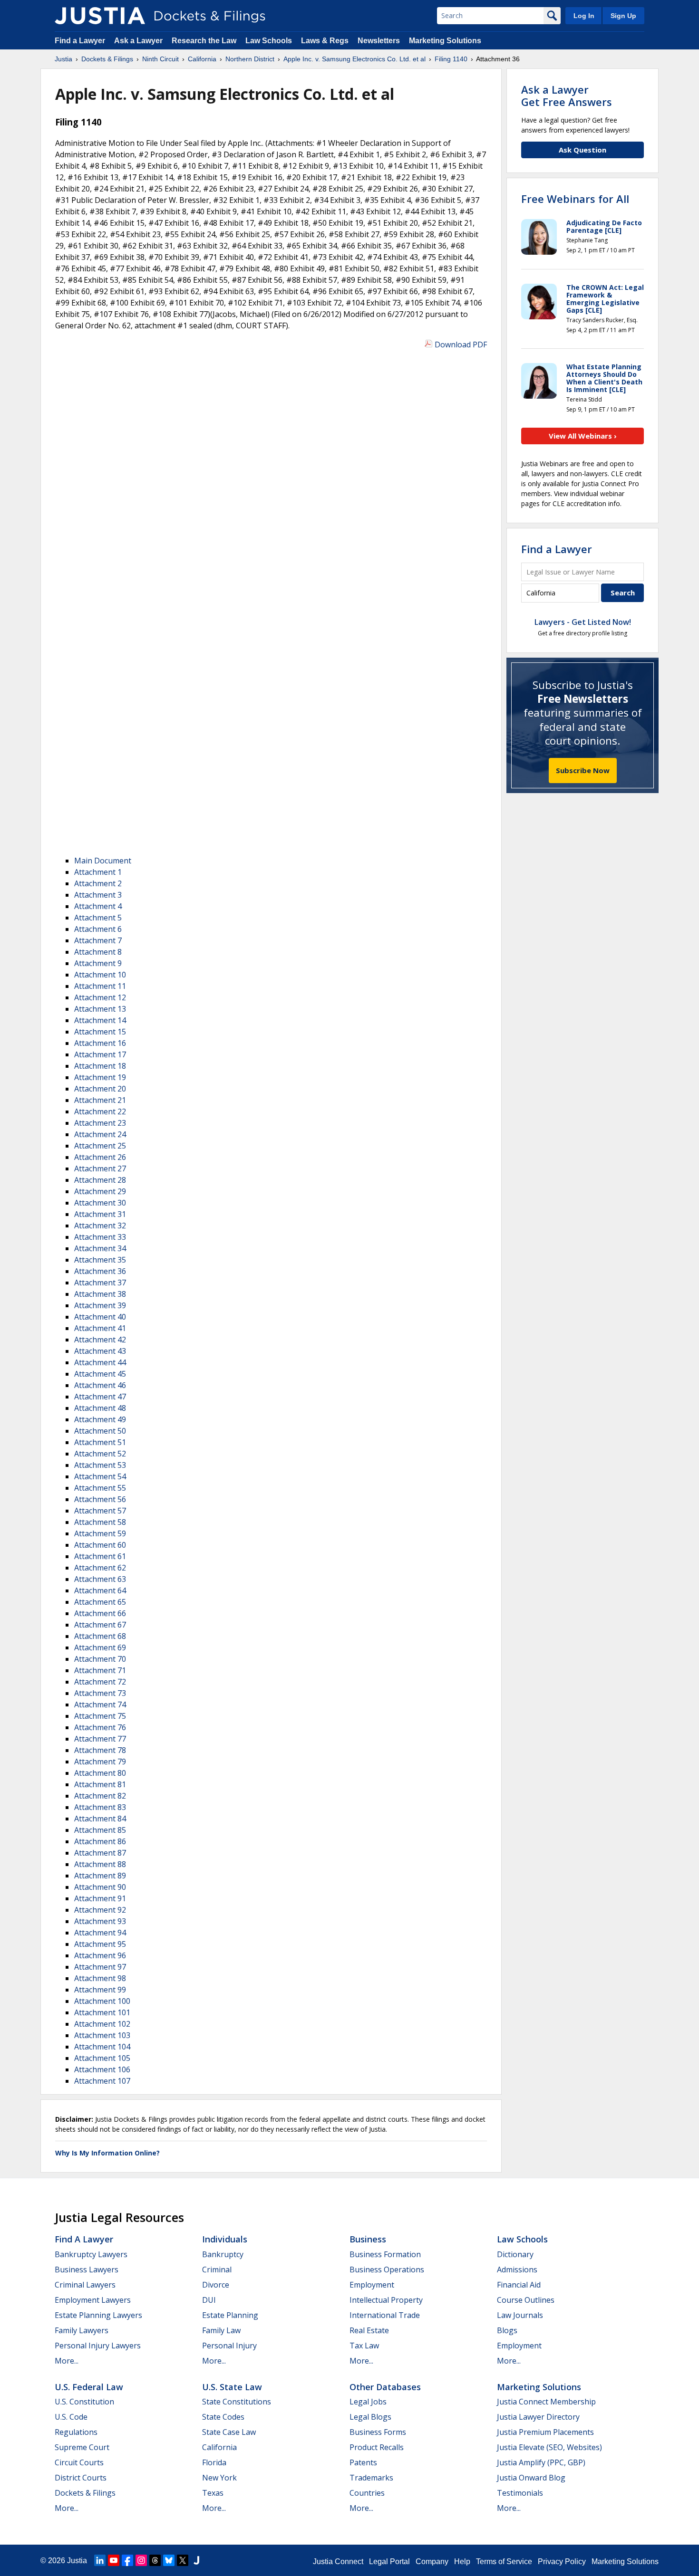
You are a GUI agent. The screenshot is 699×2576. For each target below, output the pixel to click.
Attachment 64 (100, 1590)
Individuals (225, 2239)
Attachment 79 (100, 1762)
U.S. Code (71, 2417)
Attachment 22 (100, 1111)
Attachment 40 (100, 1317)
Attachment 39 (100, 1305)
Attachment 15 (100, 1032)
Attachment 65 (100, 1602)
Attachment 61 (100, 1556)
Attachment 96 (100, 1955)
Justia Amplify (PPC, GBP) (541, 2462)
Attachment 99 (100, 1990)
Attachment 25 (100, 1146)
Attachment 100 (102, 2001)
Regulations (76, 2432)
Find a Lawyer (80, 41)
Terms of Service (504, 2562)
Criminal (217, 2270)
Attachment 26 (100, 1157)
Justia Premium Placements (545, 2432)
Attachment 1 (98, 872)
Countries (367, 2493)
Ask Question (582, 150)
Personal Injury (229, 2346)
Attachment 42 (100, 1340)
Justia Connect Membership (546, 2402)
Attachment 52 (100, 1454)
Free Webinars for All (575, 199)
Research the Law (204, 41)
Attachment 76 (100, 1727)
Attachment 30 (100, 1203)
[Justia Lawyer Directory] (196, 2560)
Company (432, 2562)
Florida (214, 2462)
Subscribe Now (583, 770)
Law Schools (269, 41)
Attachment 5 (98, 918)
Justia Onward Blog (531, 2478)
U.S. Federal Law (89, 2387)
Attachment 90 (100, 1887)
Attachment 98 (100, 1978)
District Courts (81, 2478)
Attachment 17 (100, 1054)
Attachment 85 (100, 1830)
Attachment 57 (100, 1511)
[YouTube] (114, 2560)
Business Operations (387, 2270)
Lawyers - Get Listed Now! (583, 622)
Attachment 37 (100, 1283)
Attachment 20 (100, 1089)
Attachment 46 (100, 1385)
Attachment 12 (100, 997)
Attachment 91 (100, 1898)
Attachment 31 (100, 1214)
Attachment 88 (100, 1864)
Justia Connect (338, 2562)
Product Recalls (377, 2447)
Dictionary (515, 2254)
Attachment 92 (100, 1910)
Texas (213, 2493)
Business (368, 2239)
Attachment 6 (98, 929)
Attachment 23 (100, 1123)
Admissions (517, 2270)
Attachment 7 (98, 940)
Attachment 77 (100, 1739)
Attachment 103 (102, 2035)
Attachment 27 (100, 1168)
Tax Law (364, 2346)
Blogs (507, 2330)
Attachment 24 (100, 1134)
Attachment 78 (100, 1750)
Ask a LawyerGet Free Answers (567, 96)
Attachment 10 (100, 975)
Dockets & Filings (85, 2493)
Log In (584, 16)
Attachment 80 (100, 1773)
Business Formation (385, 2254)
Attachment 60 (100, 1545)
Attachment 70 (100, 1659)
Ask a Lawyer (139, 41)
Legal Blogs (370, 2417)
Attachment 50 (100, 1431)
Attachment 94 (100, 1933)
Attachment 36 (100, 1271)
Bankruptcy (223, 2254)
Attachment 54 (100, 1476)
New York (219, 2478)
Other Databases (385, 2387)
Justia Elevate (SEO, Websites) (549, 2447)
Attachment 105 (102, 2058)
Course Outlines (526, 2300)
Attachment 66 (100, 1613)
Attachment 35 (100, 1260)
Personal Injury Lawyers (98, 2346)
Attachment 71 (100, 1670)
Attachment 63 (100, 1579)
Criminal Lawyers (85, 2285)
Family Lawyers (82, 2330)
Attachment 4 (98, 906)
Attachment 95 (100, 1944)
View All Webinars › (583, 436)
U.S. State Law (232, 2387)
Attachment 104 (102, 2047)
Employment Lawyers (93, 2300)
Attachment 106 (102, 2069)
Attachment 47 (100, 1397)
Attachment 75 (100, 1716)
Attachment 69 (100, 1647)
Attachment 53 (100, 1465)
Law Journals (520, 2315)
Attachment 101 (102, 2012)
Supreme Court (82, 2447)
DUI (209, 2300)
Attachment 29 (100, 1191)
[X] (183, 2560)
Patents (363, 2462)
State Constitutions (237, 2402)
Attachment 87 (100, 1853)
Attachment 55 (100, 1488)
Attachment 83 (100, 1807)
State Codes (223, 2417)
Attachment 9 (98, 963)
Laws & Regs (325, 41)
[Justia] (100, 16)
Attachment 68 (100, 1636)
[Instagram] (141, 2560)
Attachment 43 (100, 1351)
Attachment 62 (100, 1568)
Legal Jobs (368, 2402)
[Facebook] (127, 2560)
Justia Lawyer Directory (538, 2417)
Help (462, 2562)
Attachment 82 (100, 1796)
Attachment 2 (98, 883)
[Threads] (155, 2560)
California (219, 2447)
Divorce (216, 2285)
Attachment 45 (100, 1374)
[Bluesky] (169, 2560)
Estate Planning (230, 2315)
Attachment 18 (100, 1066)
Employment (372, 2285)
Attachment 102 (102, 2024)
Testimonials (520, 2493)
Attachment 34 (100, 1248)
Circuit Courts (79, 2462)
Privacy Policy (562, 2562)
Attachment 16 (100, 1043)
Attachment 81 (100, 1784)
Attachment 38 (100, 1294)
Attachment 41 (100, 1328)
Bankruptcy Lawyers (91, 2254)
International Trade (385, 2315)
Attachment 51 (100, 1442)
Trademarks (371, 2478)
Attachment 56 (100, 1499)
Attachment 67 (100, 1625)
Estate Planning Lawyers (98, 2315)
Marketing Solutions (445, 41)
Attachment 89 (100, 1876)
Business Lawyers (87, 2270)
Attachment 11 (100, 986)
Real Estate (369, 2330)
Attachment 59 (100, 1533)
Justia (77, 2561)
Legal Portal (389, 2562)
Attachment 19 (100, 1077)
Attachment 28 (100, 1180)
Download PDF (461, 345)
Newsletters (379, 41)
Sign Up (623, 16)
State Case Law (229, 2432)
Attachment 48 (100, 1408)
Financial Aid (519, 2285)
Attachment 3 (98, 895)
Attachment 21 (100, 1100)
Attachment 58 (100, 1522)
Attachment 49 (100, 1419)
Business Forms (378, 2432)
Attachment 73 (100, 1693)
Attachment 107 (102, 2081)
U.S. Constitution (84, 2402)
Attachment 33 (100, 1237)
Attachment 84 (100, 1819)
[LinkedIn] (100, 2560)
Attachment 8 (98, 952)
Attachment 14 (100, 1020)
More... (67, 2361)
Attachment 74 (100, 1705)
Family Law (221, 2330)
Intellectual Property (386, 2300)
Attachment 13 (100, 1009)
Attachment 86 (100, 1841)
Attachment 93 (100, 1921)
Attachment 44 (100, 1362)
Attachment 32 (100, 1226)
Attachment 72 (100, 1682)
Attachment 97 (100, 1967)
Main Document (103, 861)
